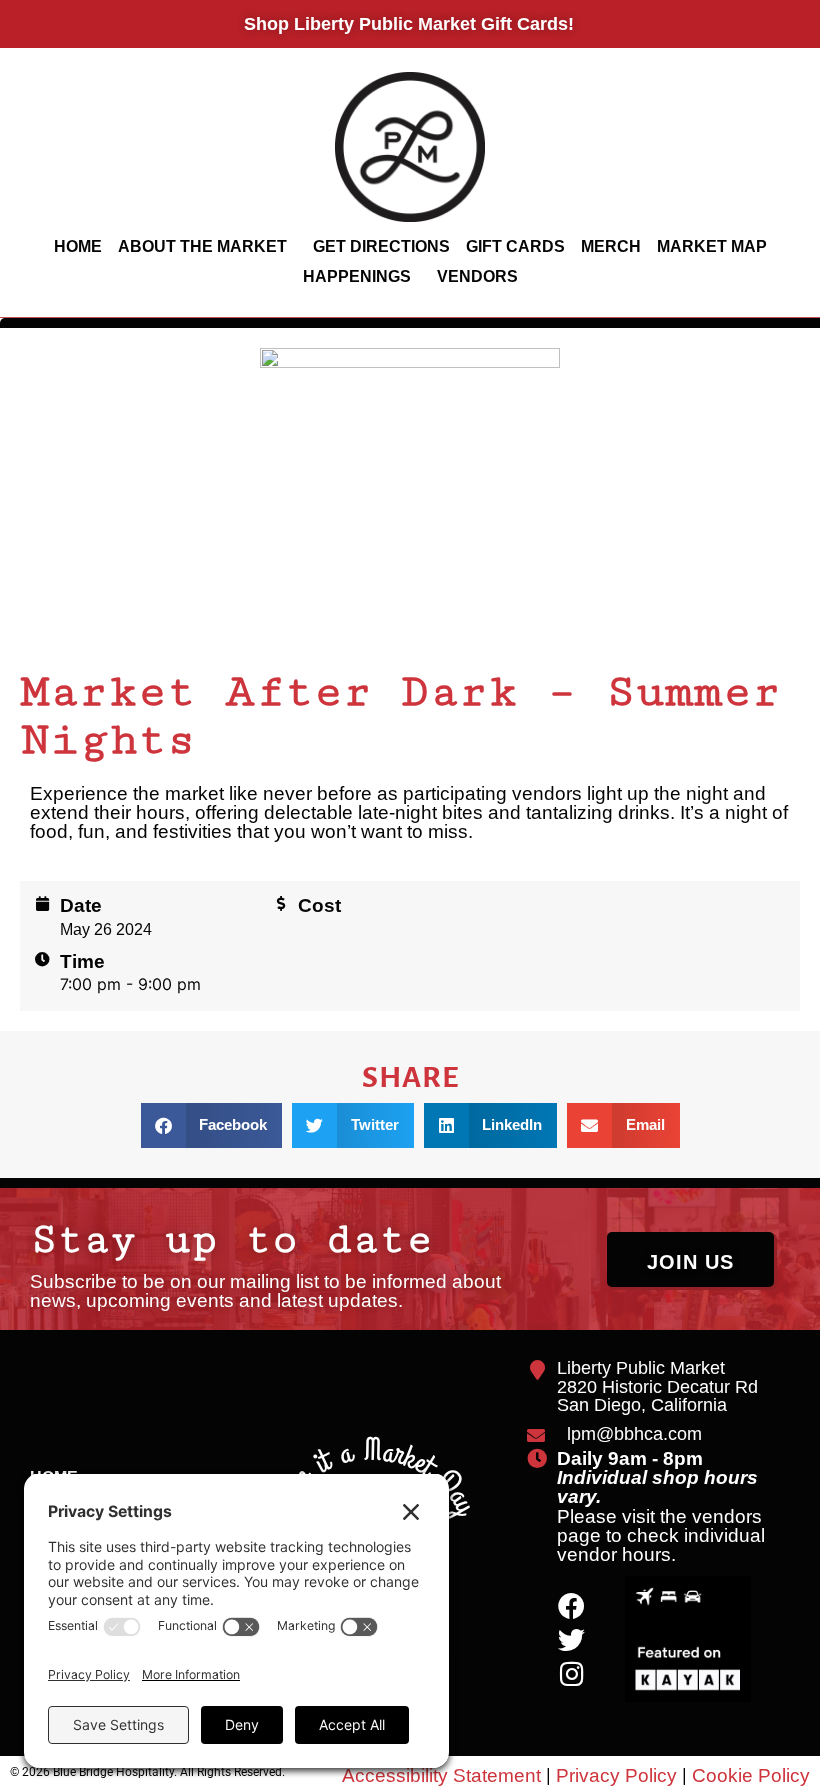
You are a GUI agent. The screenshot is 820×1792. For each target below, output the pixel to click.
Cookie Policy (751, 1775)
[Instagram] (571, 1673)
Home (78, 246)
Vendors (477, 276)
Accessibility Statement (441, 1775)
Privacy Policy (616, 1775)
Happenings (357, 276)
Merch (611, 246)
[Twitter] (571, 1639)
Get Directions (381, 246)
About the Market (202, 246)
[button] (212, 1125)
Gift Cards (515, 246)
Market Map (712, 246)
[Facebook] (571, 1605)
